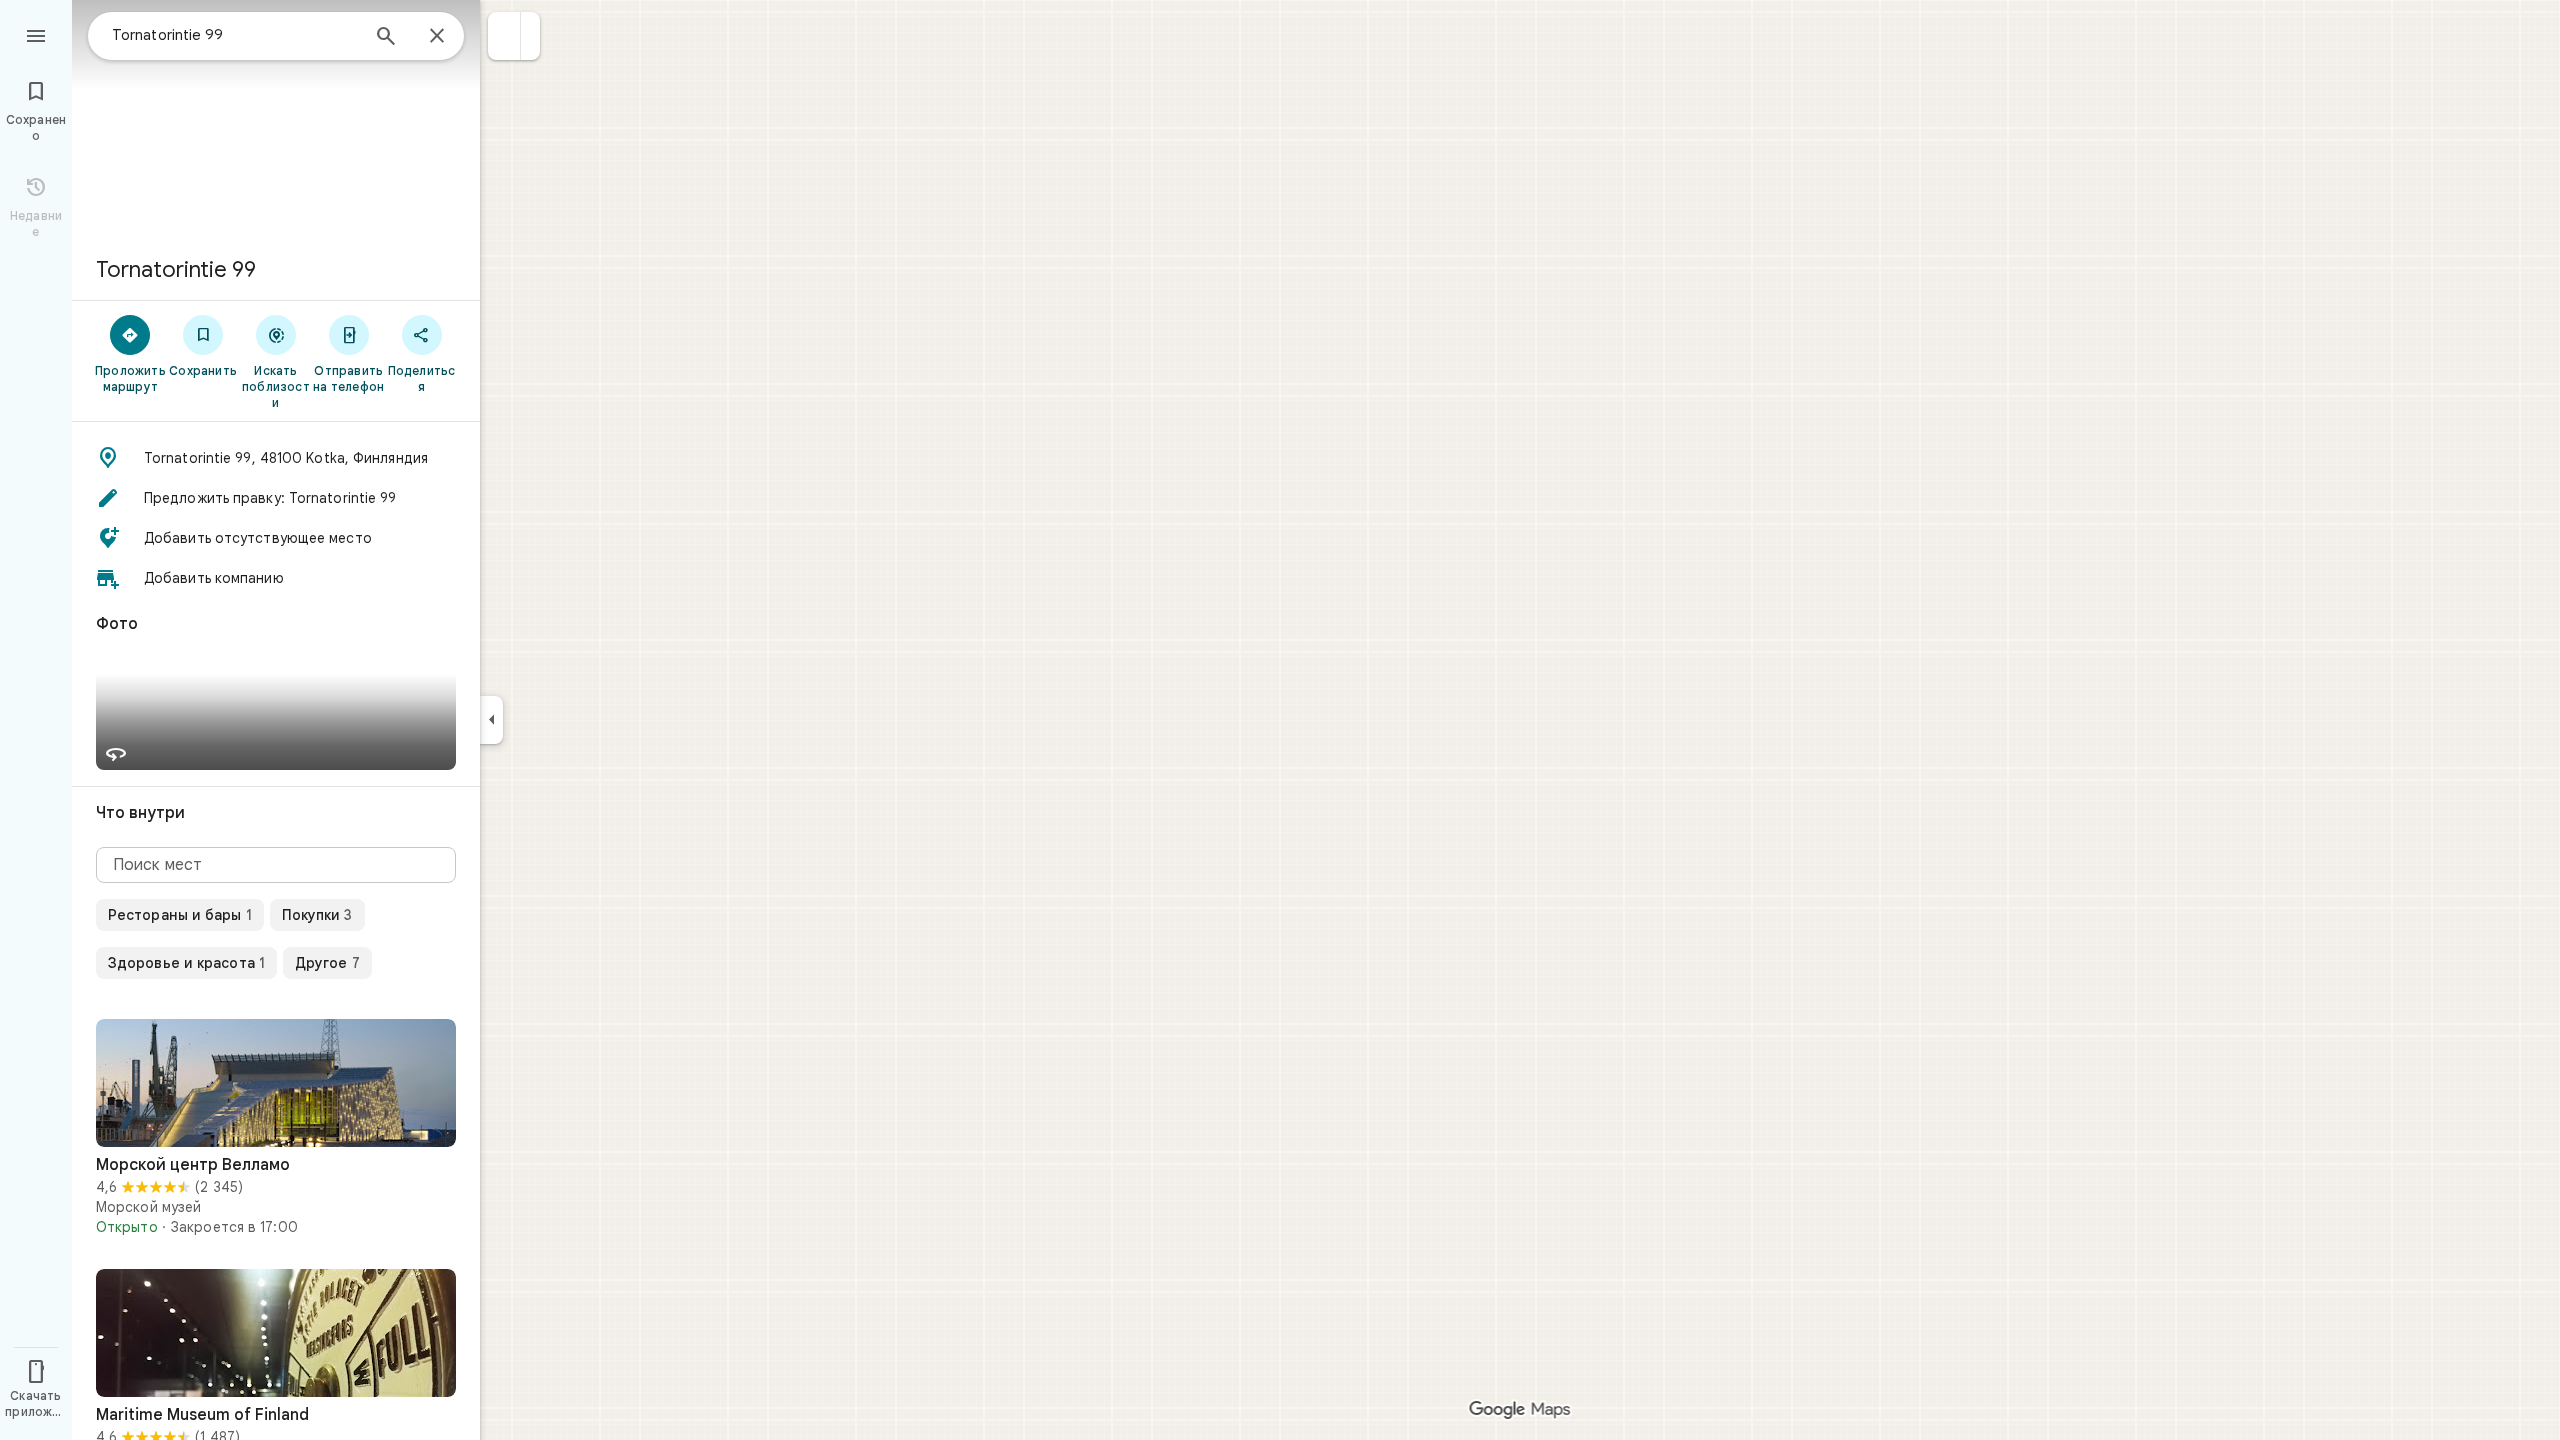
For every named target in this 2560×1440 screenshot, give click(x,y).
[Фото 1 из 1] (276, 1083)
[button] (504, 36)
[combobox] (235, 35)
